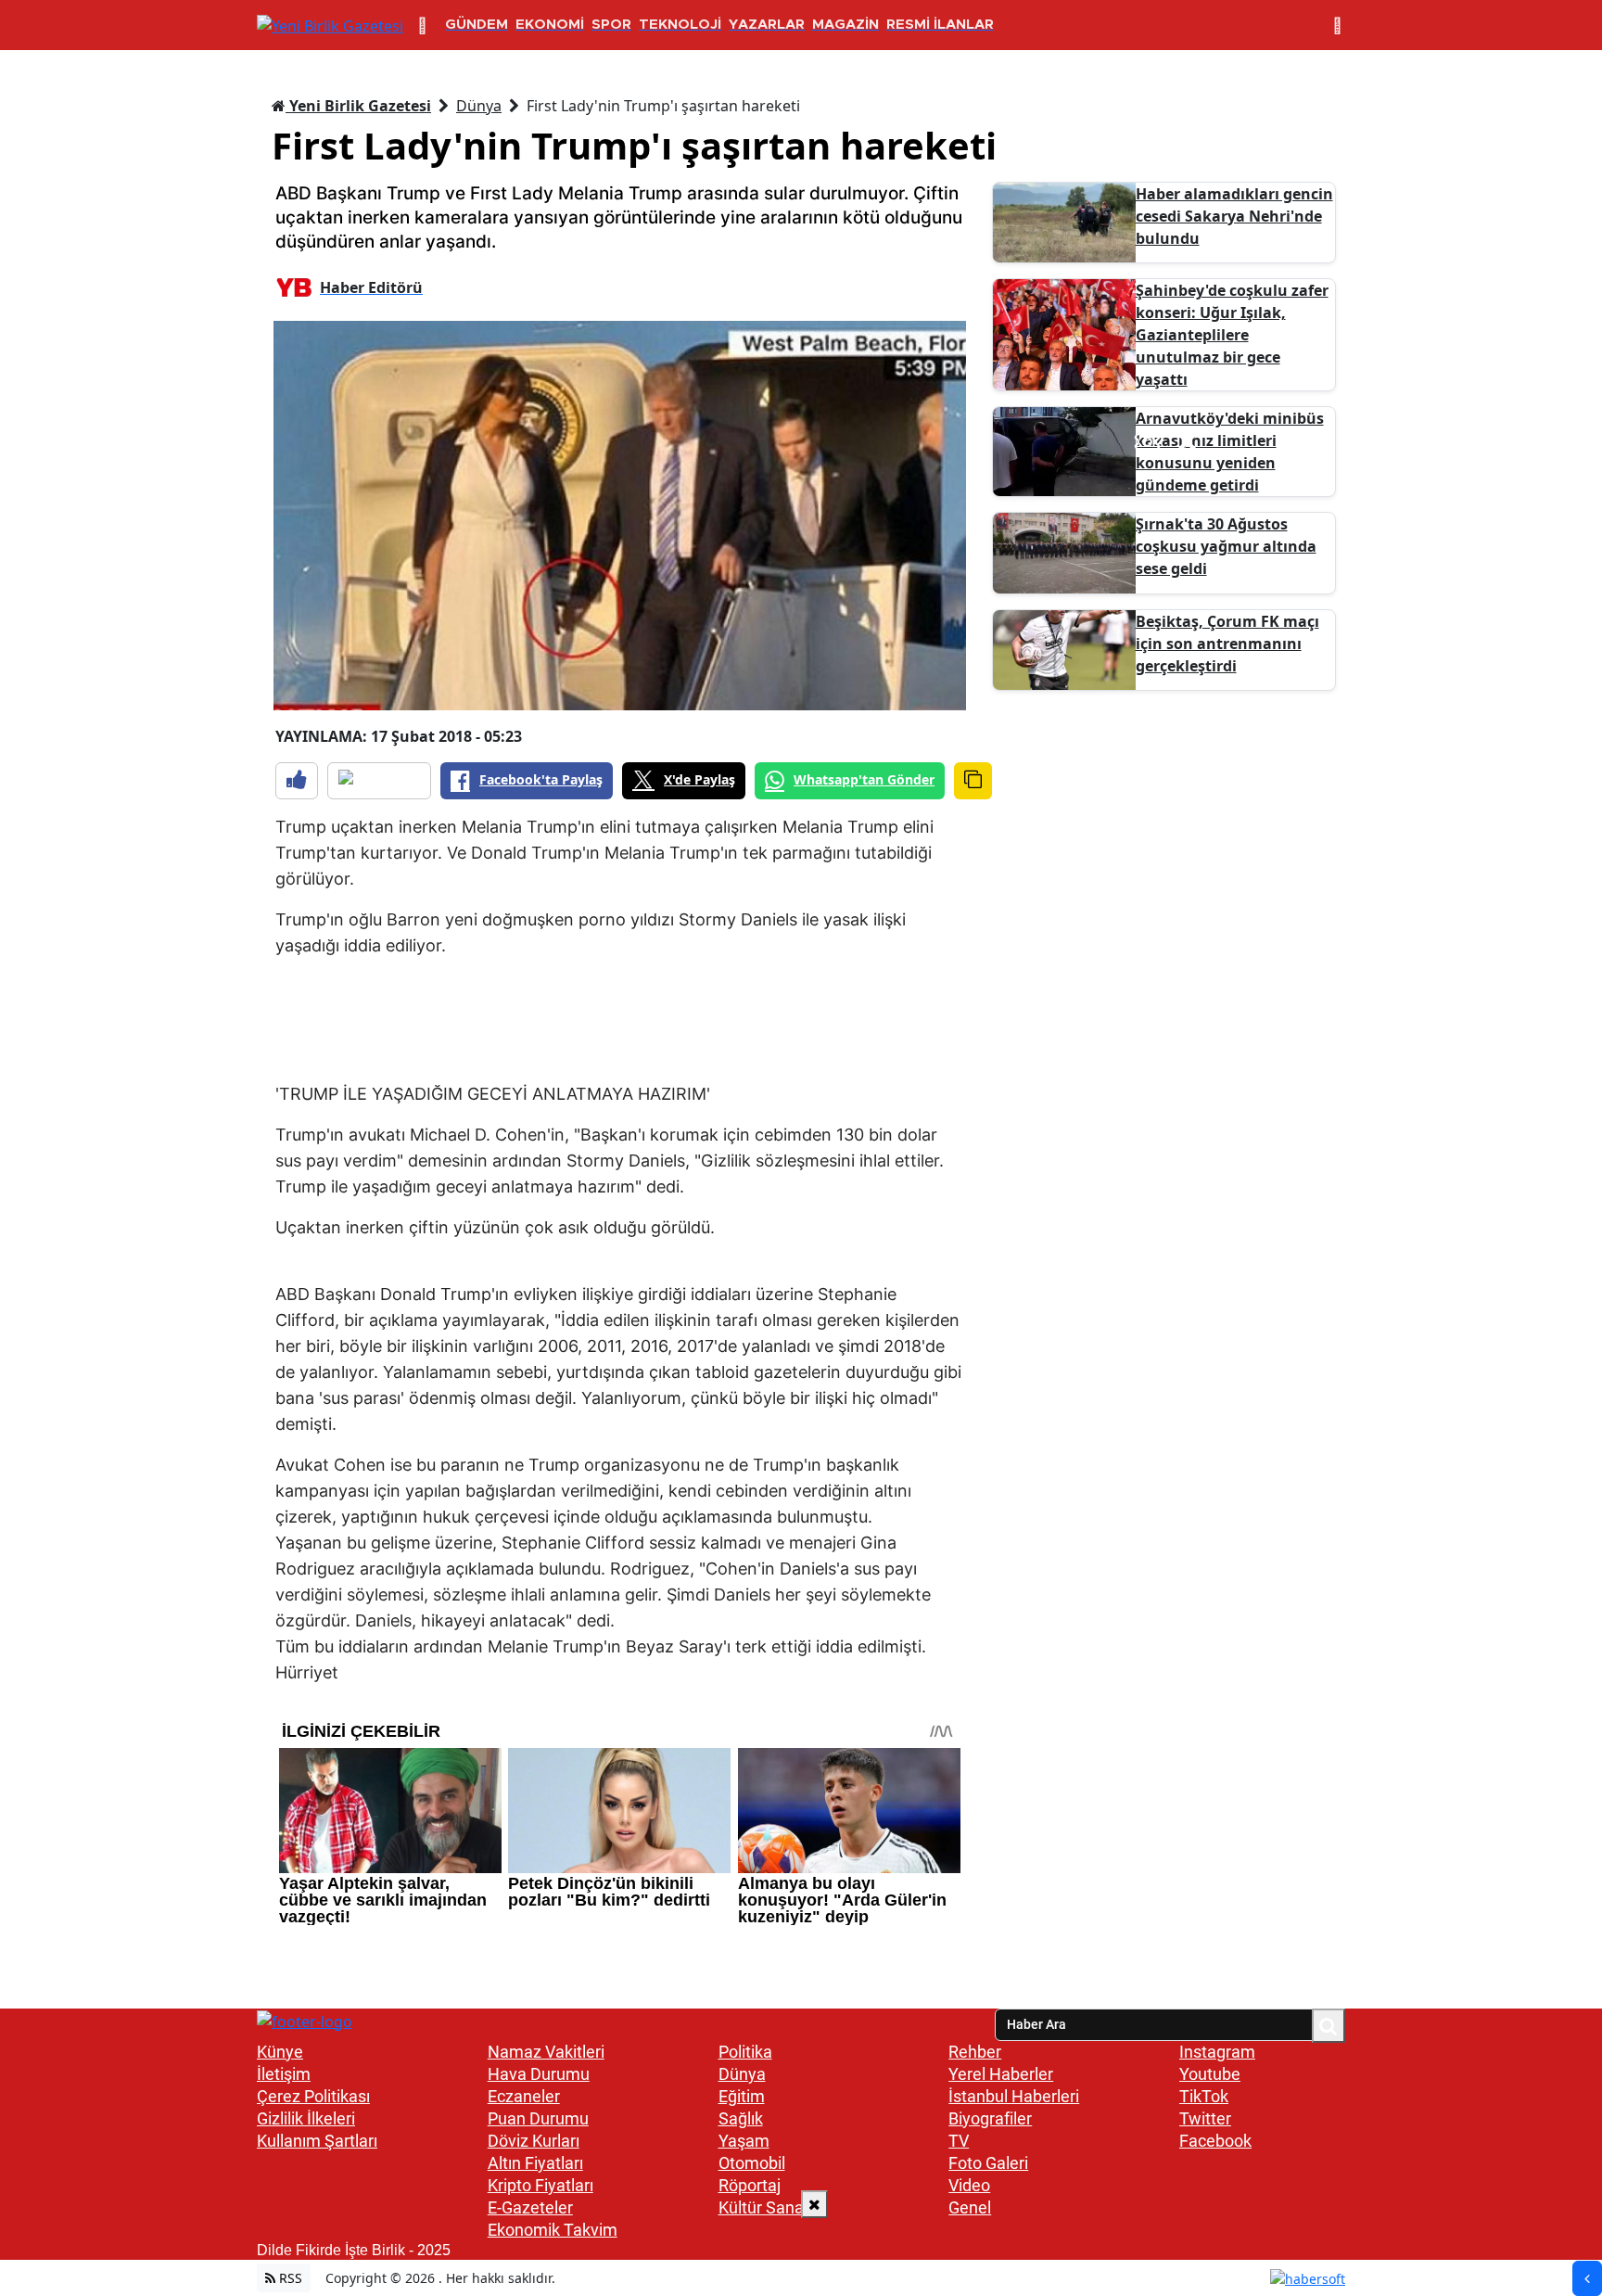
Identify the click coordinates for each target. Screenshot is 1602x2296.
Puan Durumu (538, 2118)
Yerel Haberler (1001, 2074)
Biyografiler (990, 2118)
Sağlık (741, 2118)
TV (959, 2141)
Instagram (1217, 2052)
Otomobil (752, 2163)
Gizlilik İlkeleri (306, 2118)
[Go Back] (1587, 2278)
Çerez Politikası (313, 2096)
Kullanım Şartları (317, 2141)
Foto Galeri (988, 2163)
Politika (745, 2052)
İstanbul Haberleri (1014, 2096)
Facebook (1215, 2141)
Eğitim (742, 2096)
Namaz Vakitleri (546, 2052)
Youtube (1210, 2074)
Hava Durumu (539, 2074)
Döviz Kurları (534, 2141)
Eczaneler (524, 2096)
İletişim (284, 2074)
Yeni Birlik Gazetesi (358, 106)
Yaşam (744, 2141)
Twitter (1205, 2118)
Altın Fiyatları (535, 2163)
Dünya (479, 106)
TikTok (1204, 2096)
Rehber (975, 2052)
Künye (280, 2052)
